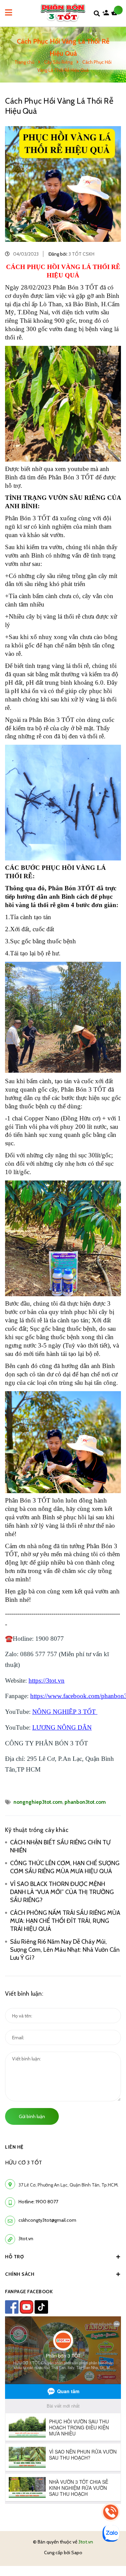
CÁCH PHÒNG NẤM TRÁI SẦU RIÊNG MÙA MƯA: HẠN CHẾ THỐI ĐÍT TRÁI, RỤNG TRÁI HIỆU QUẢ (65, 1921)
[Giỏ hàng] (116, 14)
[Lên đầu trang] (110, 2553)
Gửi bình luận (32, 2116)
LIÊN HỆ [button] (14, 2147)
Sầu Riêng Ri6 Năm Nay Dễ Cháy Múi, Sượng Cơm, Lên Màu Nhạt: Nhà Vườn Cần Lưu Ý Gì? (65, 1950)
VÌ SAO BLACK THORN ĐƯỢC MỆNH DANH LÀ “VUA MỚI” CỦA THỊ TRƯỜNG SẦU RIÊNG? (62, 1892)
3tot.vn (26, 2239)
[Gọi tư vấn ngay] (111, 2512)
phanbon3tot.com (85, 1802)
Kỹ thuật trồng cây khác (37, 1830)
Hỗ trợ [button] (14, 2257)
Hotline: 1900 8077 (38, 2202)
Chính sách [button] (20, 2274)
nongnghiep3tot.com (38, 1802)
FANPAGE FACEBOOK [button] (29, 2292)
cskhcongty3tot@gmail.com (47, 2220)
